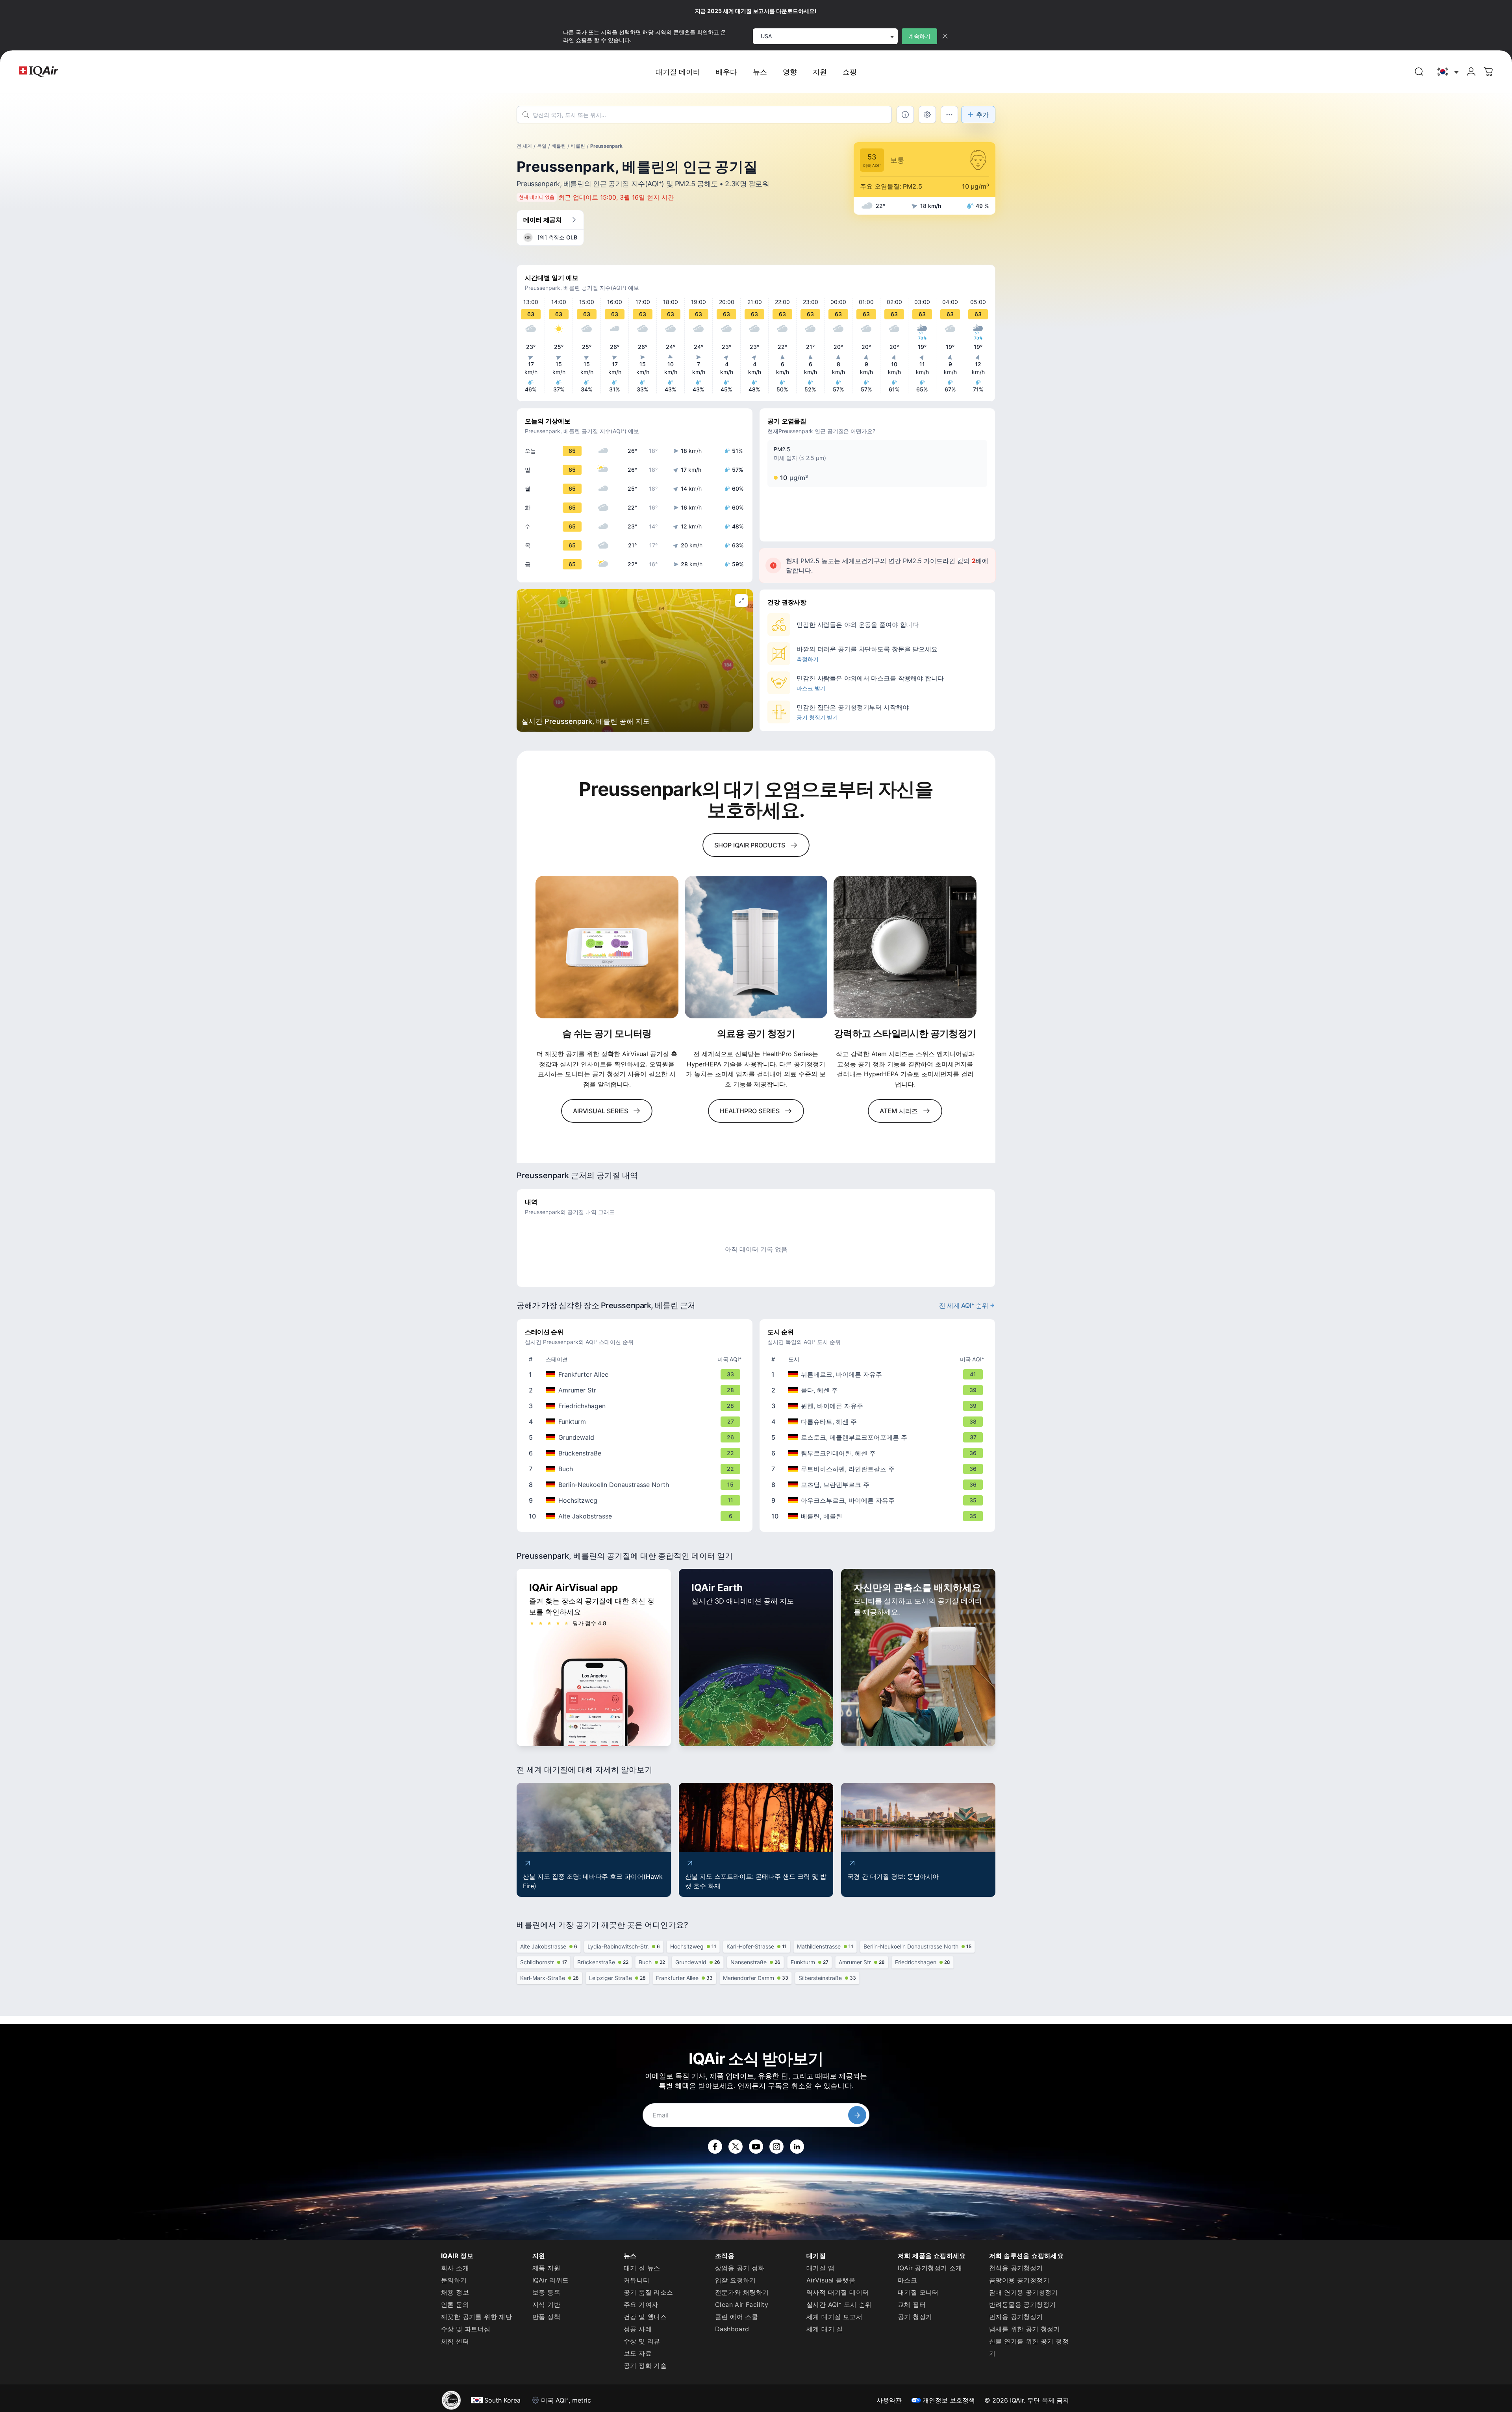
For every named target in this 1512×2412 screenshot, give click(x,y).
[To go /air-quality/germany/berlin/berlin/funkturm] (636, 1422)
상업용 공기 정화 (740, 2268)
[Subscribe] (857, 2115)
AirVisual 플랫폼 (831, 2280)
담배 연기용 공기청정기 (1024, 2292)
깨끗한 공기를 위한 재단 (476, 2317)
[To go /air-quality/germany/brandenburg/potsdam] (879, 1485)
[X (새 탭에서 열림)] (736, 2147)
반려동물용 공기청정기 (1022, 2304)
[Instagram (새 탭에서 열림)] (776, 2147)
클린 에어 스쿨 (737, 2317)
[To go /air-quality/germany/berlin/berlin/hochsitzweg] (636, 1500)
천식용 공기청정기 (1016, 2268)
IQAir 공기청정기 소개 (930, 2268)
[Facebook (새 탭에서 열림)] (715, 2147)
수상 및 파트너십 (466, 2329)
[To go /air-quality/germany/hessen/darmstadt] (879, 1422)
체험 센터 (455, 2341)
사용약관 (889, 2400)
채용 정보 (455, 2292)
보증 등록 (546, 2292)
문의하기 (454, 2280)
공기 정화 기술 (645, 2366)
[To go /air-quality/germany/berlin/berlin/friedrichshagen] (636, 1406)
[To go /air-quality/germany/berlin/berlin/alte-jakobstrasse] (636, 1516)
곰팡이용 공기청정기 (1019, 2280)
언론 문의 (455, 2304)
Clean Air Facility (742, 2304)
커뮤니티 (637, 2280)
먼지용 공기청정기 (1016, 2317)
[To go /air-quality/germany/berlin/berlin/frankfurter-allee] (636, 1374)
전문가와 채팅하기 (742, 2292)
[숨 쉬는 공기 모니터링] (607, 947)
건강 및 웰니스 (645, 2317)
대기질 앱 (820, 2268)
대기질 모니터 (918, 2292)
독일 (542, 146)
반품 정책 (546, 2317)
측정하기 (808, 659)
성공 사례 (638, 2329)
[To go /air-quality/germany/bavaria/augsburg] (879, 1500)
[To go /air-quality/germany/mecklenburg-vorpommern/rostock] (879, 1437)
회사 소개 (455, 2268)
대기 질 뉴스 (642, 2268)
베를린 (559, 146)
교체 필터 (912, 2304)
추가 (982, 115)
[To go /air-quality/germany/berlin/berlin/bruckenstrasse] (636, 1453)
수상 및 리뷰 (642, 2341)
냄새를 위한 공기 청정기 (1025, 2329)
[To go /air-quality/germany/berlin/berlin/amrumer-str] (636, 1390)
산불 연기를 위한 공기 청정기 (1029, 2347)
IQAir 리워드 (551, 2280)
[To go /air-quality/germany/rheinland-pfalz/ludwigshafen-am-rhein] (879, 1469)
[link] (1419, 72)
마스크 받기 (811, 688)
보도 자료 (638, 2353)
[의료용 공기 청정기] (756, 947)
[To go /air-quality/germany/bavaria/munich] (879, 1406)
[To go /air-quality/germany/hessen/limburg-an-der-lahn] (879, 1453)
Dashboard (732, 2329)
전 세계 (524, 146)
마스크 (907, 2280)
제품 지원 (546, 2268)
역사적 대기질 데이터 (838, 2292)
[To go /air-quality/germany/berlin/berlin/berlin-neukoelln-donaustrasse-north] (636, 1485)
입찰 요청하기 (736, 2280)
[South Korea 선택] (1447, 72)
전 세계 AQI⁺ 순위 (964, 1305)
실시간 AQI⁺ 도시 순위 (839, 2304)
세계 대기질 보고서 (834, 2317)
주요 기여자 (641, 2304)
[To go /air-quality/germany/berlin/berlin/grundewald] (636, 1437)
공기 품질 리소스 (649, 2292)
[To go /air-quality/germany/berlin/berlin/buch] (636, 1469)
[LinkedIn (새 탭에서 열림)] (797, 2147)
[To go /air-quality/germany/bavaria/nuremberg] (879, 1374)
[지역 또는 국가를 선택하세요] (1447, 72)
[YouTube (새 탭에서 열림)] (756, 2147)
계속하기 (919, 36)
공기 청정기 (915, 2317)
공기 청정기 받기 (817, 717)
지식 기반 (546, 2304)
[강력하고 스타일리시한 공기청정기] (905, 947)
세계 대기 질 (825, 2329)
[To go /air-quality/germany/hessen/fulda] (879, 1390)
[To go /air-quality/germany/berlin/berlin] (879, 1516)
